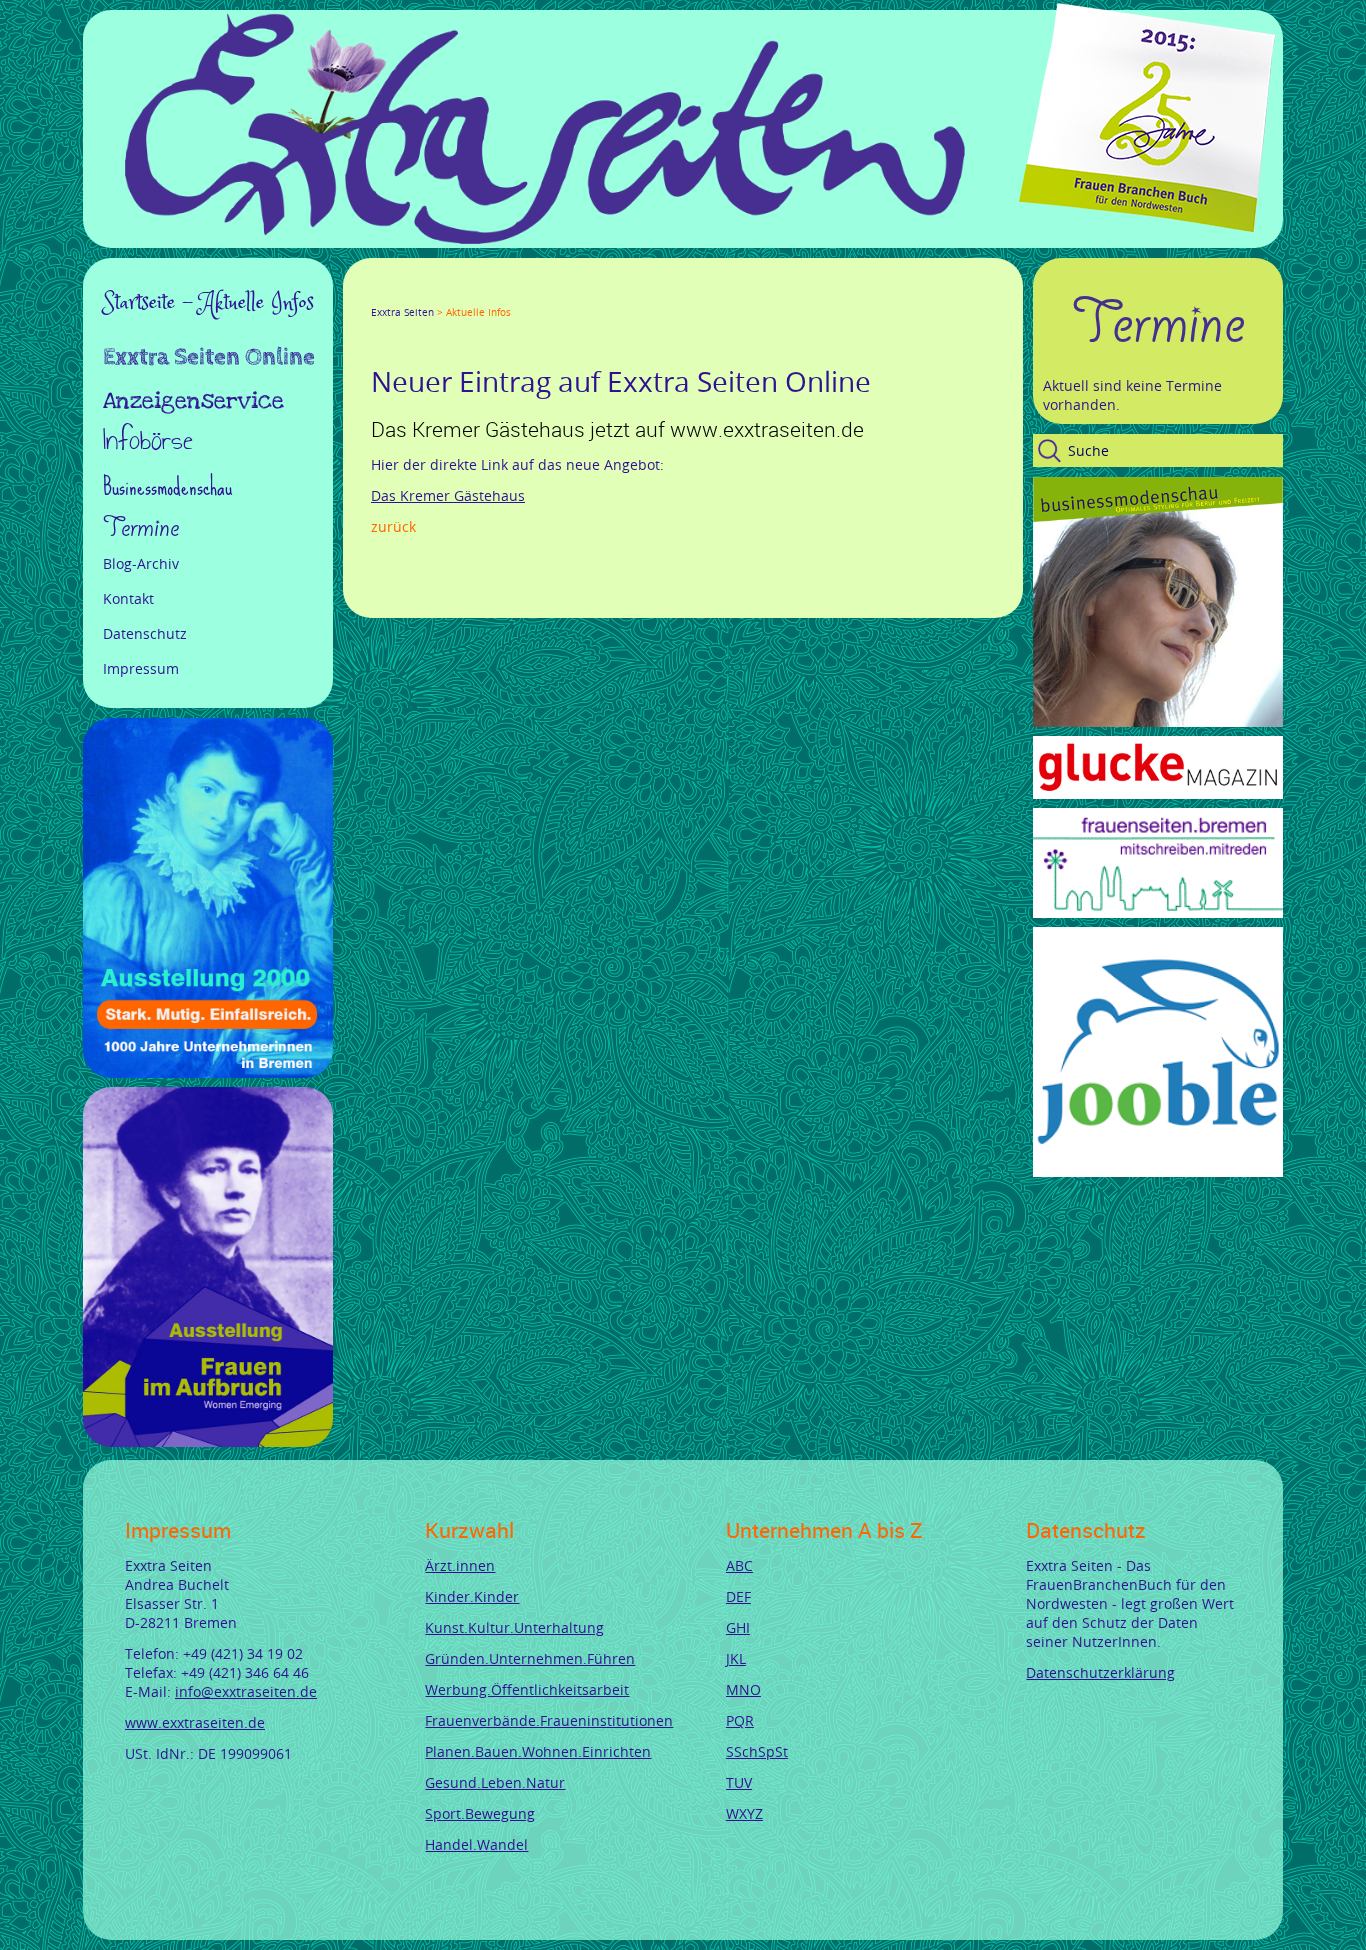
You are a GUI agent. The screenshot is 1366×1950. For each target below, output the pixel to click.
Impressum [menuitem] (141, 668)
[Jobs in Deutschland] (1158, 1171)
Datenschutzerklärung (1100, 1672)
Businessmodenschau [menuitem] (167, 486)
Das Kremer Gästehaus (448, 495)
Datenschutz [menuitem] (145, 633)
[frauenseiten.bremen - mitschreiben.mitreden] (1158, 912)
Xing (475, 294)
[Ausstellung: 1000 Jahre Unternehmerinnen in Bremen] (208, 1072)
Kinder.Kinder (472, 1596)
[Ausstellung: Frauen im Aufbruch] (208, 1441)
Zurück (393, 526)
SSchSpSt (757, 1751)
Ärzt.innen (460, 1565)
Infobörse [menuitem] (148, 442)
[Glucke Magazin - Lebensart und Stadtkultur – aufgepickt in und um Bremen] (1158, 793)
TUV (739, 1782)
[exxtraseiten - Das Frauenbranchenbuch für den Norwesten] (545, 238)
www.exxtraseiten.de (195, 1722)
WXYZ (744, 1813)
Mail (499, 294)
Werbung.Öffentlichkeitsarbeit (527, 1689)
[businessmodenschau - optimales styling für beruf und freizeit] (1158, 721)
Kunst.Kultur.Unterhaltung (514, 1627)
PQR (740, 1720)
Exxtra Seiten (402, 312)
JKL (736, 1658)
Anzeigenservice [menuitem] (193, 401)
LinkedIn (451, 294)
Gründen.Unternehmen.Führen (530, 1658)
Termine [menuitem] (141, 528)
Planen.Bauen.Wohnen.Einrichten (538, 1751)
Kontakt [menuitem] (128, 598)
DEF (738, 1596)
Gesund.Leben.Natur (495, 1782)
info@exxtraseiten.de (246, 1691)
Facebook (379, 294)
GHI (738, 1627)
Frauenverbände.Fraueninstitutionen (549, 1720)
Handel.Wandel (476, 1844)
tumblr (523, 294)
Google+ (427, 294)
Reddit (547, 294)
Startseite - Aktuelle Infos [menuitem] (208, 303)
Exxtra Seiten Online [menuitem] (209, 359)
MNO (743, 1689)
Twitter (403, 294)
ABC (739, 1565)
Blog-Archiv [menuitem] (141, 563)
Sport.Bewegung (480, 1813)
